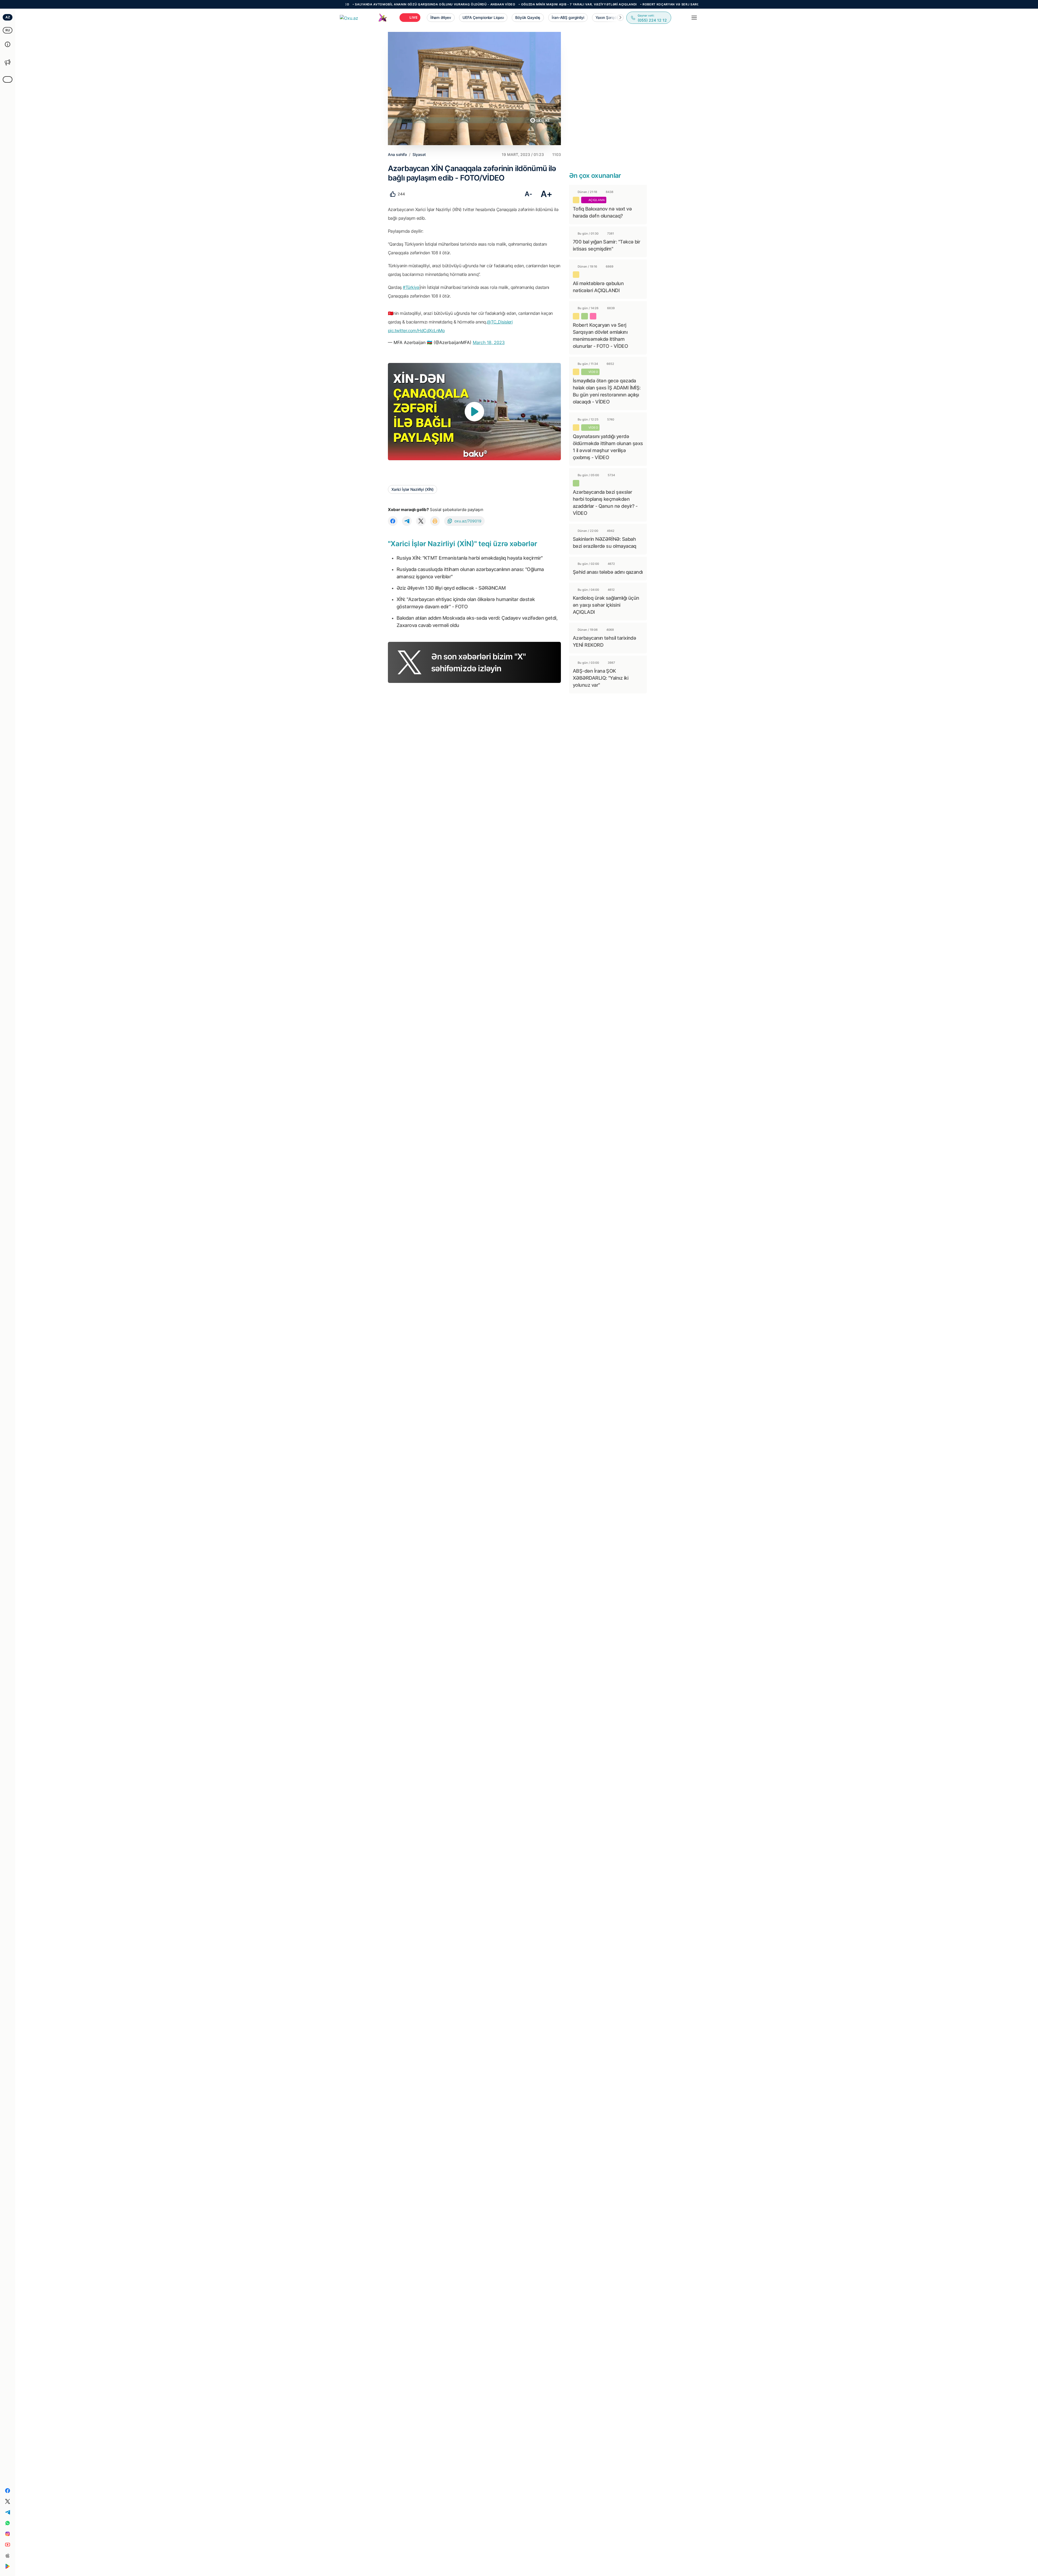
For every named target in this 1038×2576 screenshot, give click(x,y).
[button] (620, 18)
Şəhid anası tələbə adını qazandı (608, 572)
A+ (546, 194)
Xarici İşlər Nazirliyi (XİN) (412, 489)
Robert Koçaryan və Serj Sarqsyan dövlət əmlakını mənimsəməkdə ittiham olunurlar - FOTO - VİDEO (558, 4)
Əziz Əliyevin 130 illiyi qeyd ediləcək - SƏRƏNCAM (451, 588)
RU (8, 30)
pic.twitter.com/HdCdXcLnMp (416, 331)
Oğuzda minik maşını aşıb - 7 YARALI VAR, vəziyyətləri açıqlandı (401, 4)
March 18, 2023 (489, 342)
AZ (8, 17)
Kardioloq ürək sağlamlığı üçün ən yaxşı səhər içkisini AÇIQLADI (606, 605)
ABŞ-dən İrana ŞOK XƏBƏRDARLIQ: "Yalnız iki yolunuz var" (600, 678)
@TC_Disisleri (500, 322)
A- (528, 194)
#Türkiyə (411, 287)
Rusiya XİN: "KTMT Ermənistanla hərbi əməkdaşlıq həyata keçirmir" (470, 558)
